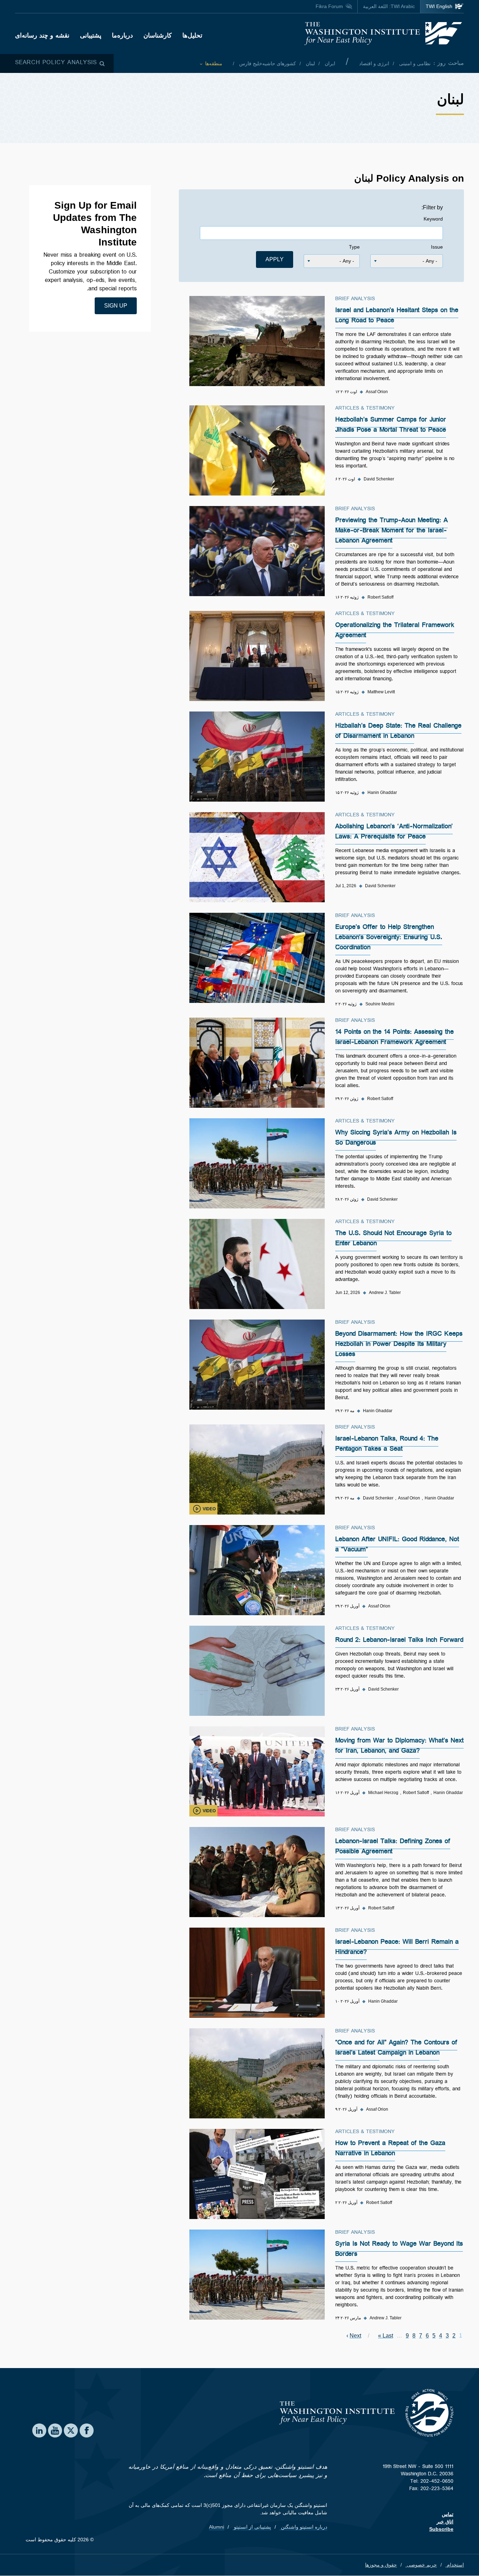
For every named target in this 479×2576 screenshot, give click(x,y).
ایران (329, 63)
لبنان (310, 63)
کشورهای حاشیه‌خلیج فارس (267, 63)
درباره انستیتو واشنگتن (303, 2527)
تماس (448, 2514)
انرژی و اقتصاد (374, 63)
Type (354, 247)
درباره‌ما (122, 35)
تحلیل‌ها (192, 35)
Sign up (116, 306)
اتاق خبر (445, 2522)
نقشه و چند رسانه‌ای (42, 35)
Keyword (433, 219)
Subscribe (441, 2529)
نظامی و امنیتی (414, 63)
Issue (437, 247)
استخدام (455, 2565)
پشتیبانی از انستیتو (252, 2527)
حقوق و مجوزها (381, 2565)
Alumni (217, 2527)
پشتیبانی (91, 35)
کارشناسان (158, 35)
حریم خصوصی (421, 2565)
